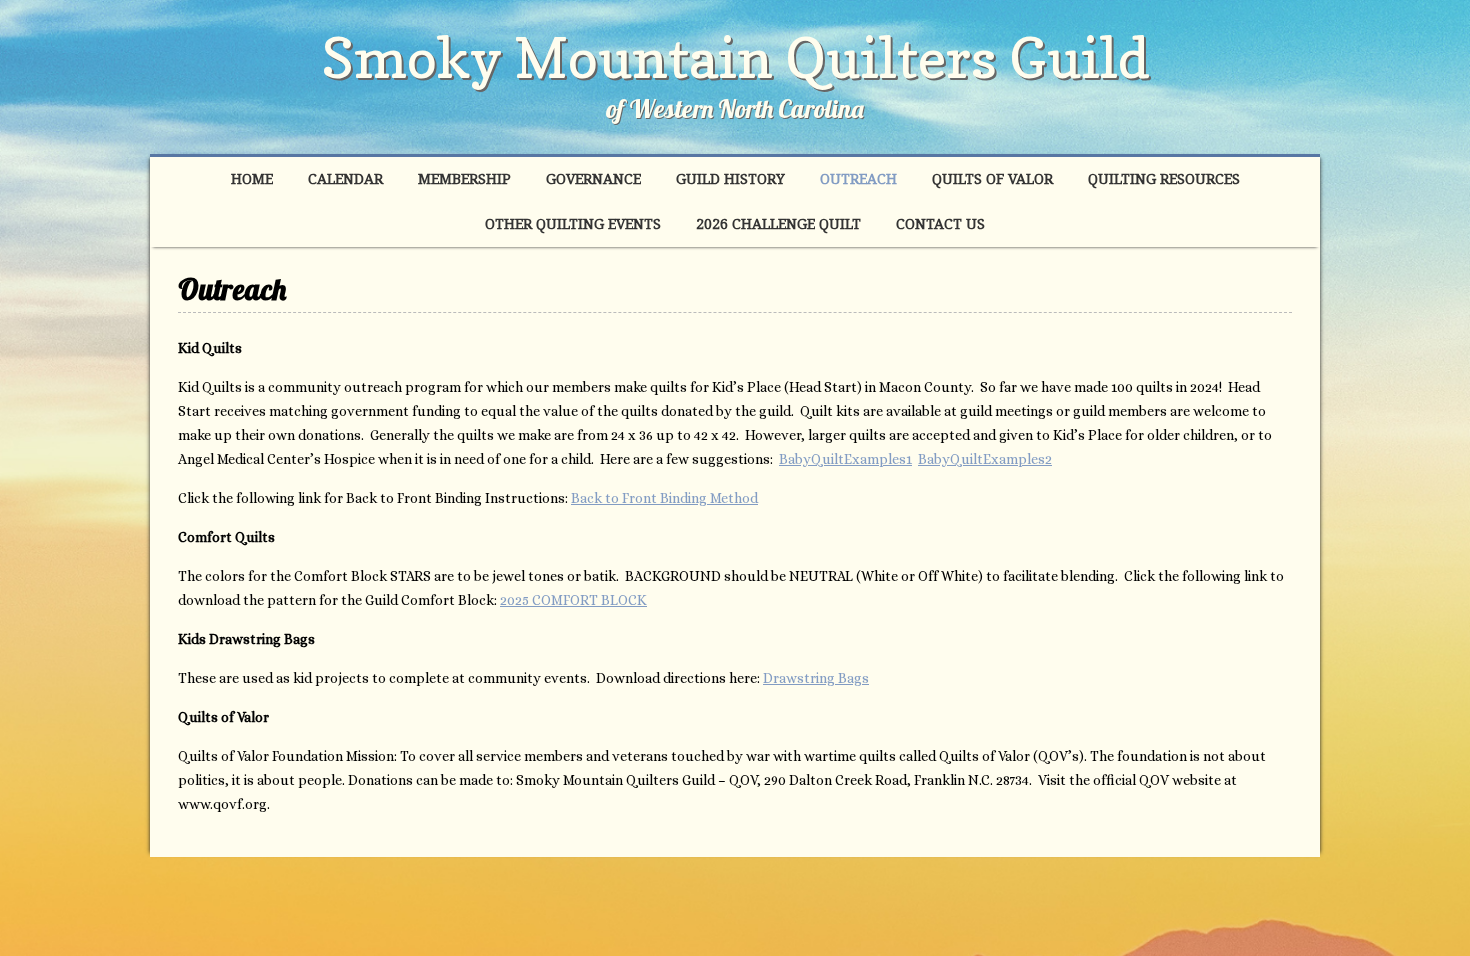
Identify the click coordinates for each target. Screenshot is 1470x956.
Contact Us (940, 224)
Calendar (345, 179)
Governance (593, 179)
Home (252, 179)
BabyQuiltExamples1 (845, 459)
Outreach (858, 179)
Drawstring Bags (816, 678)
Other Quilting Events (573, 224)
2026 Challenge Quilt (778, 224)
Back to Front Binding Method (664, 498)
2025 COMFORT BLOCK (573, 600)
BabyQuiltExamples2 (985, 459)
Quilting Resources (1164, 179)
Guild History (730, 179)
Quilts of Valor (992, 179)
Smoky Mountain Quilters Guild (735, 57)
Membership (464, 179)
